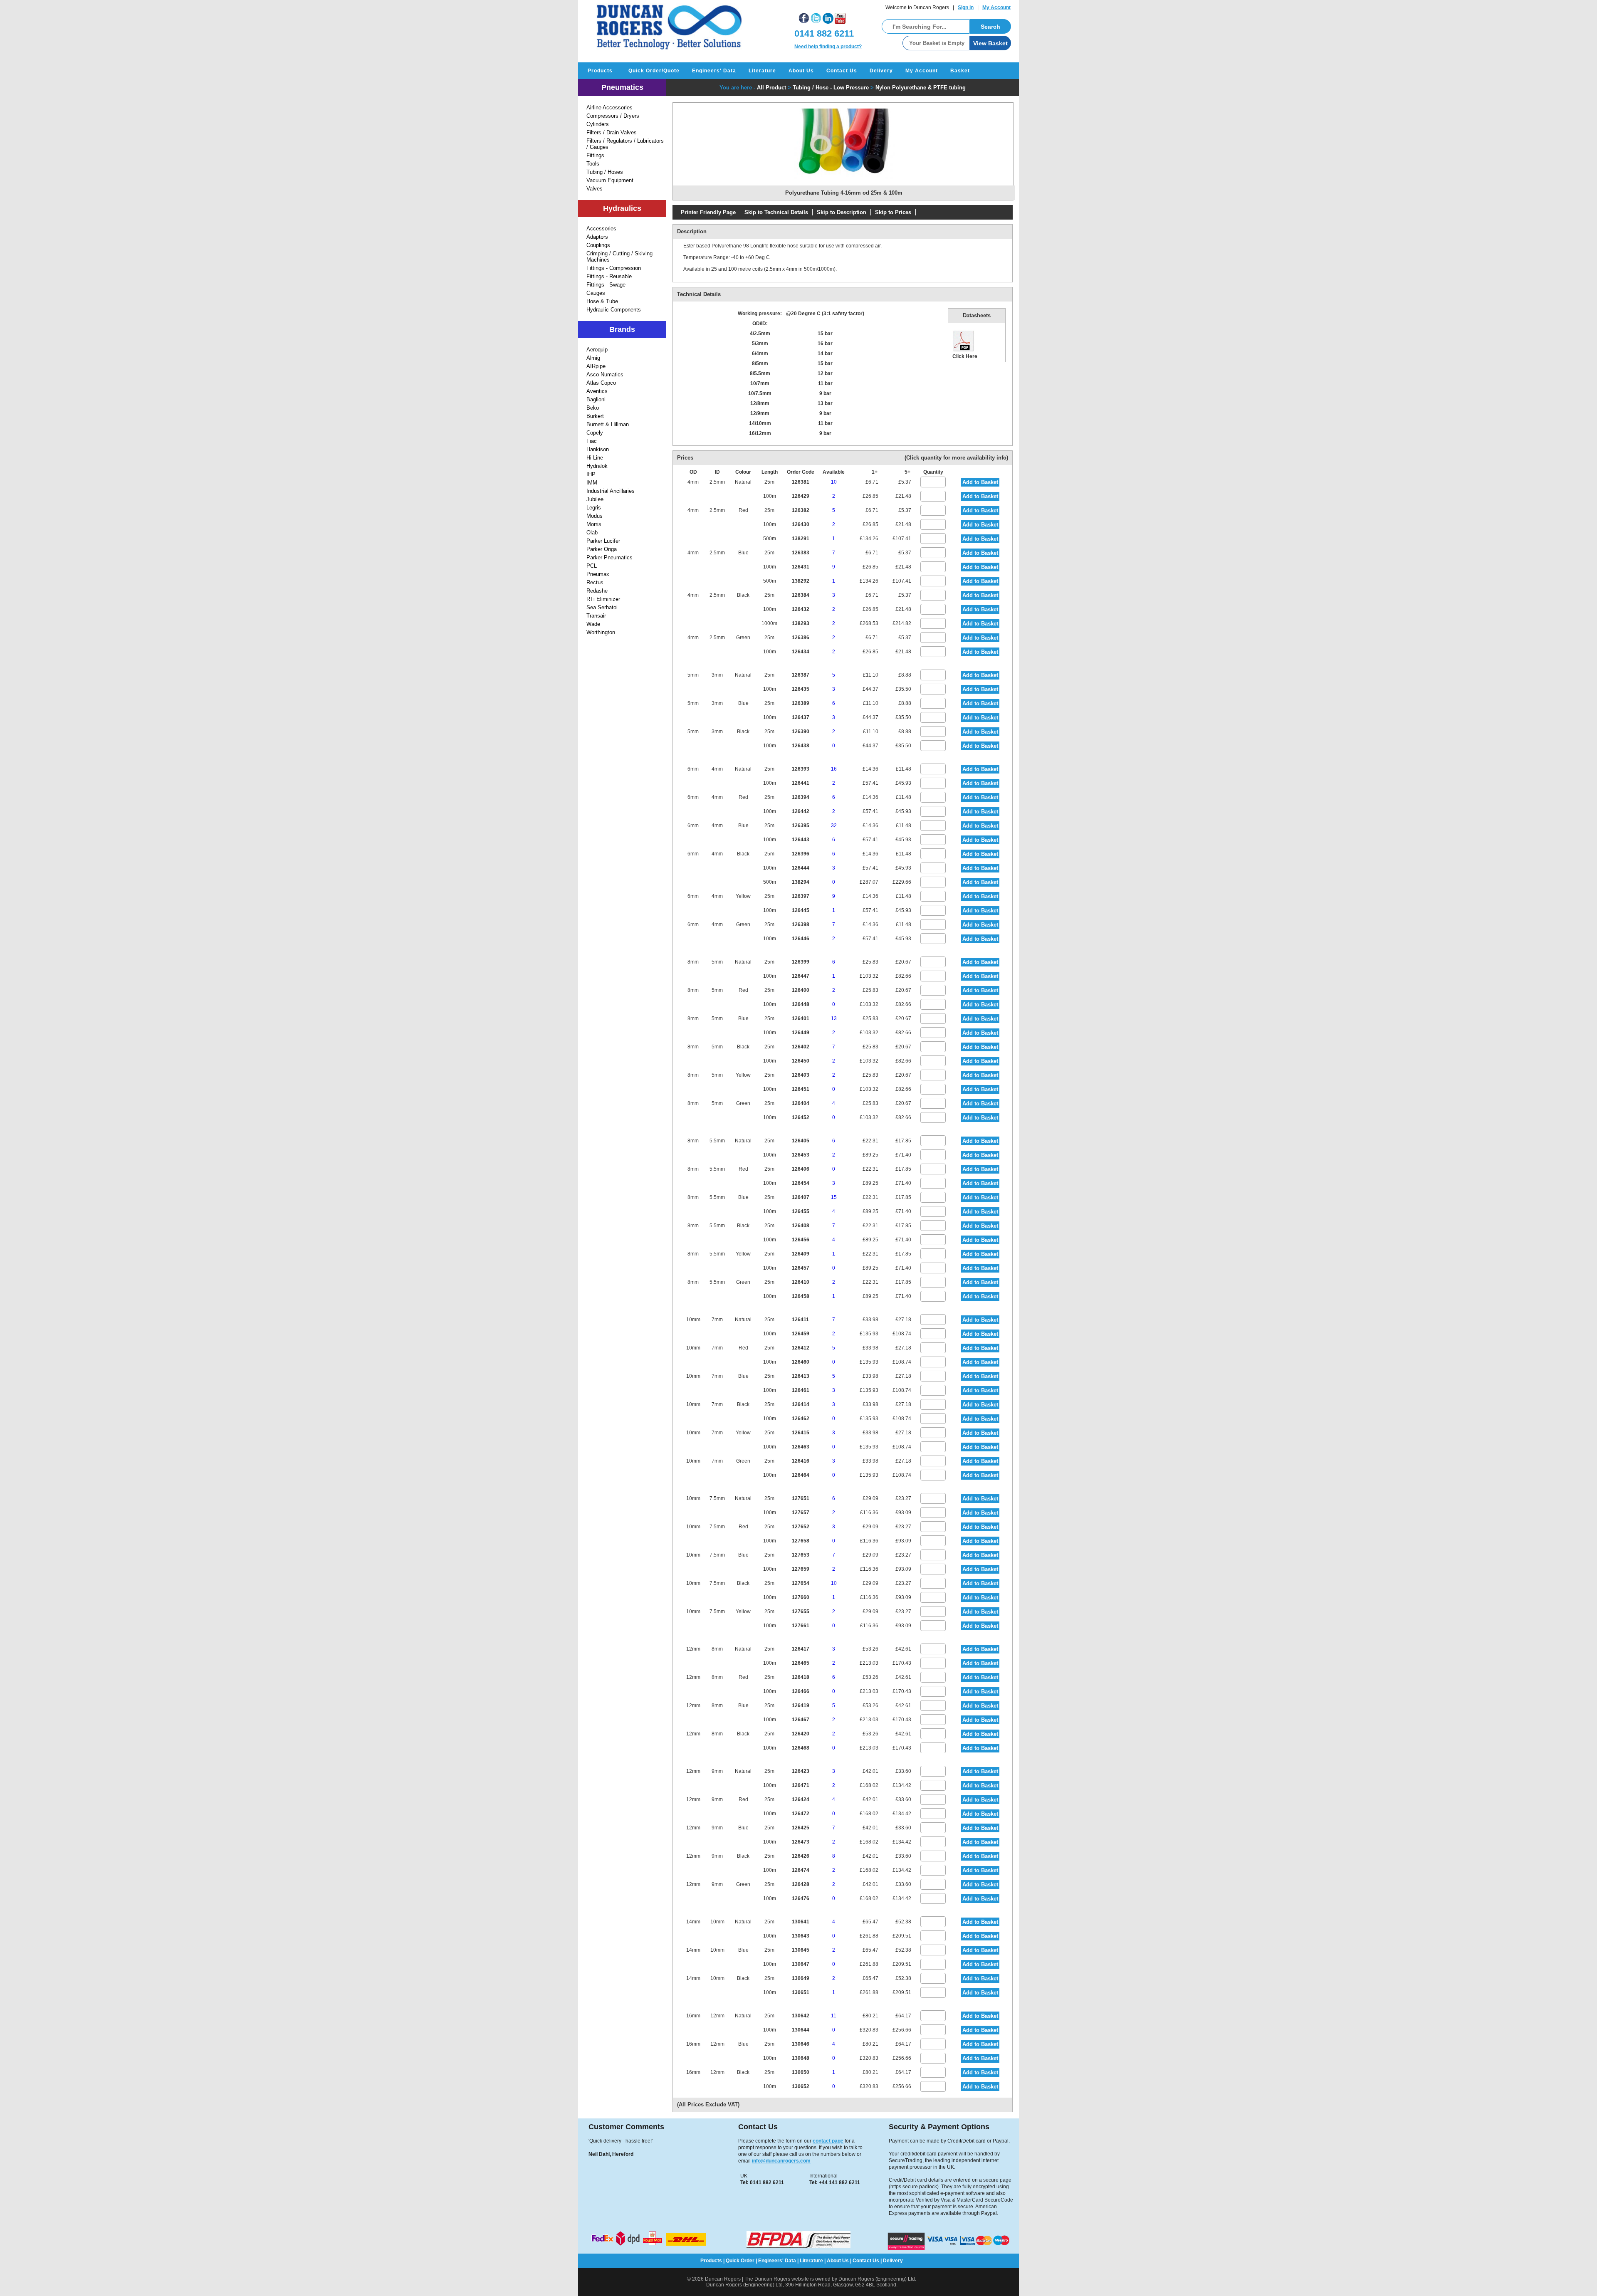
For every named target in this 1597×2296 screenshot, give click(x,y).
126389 (801, 703)
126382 (801, 510)
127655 (801, 1611)
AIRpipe (596, 366)
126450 (801, 1061)
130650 (801, 2072)
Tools (593, 164)
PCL (592, 566)
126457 (801, 1268)
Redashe (597, 591)
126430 (801, 524)
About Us (801, 71)
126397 (801, 896)
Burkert (595, 416)
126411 (800, 1320)
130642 (801, 2016)
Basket (960, 71)
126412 (801, 1348)
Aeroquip (597, 350)
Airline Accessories (609, 108)
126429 (801, 496)
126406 (801, 1169)
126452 (801, 1117)
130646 (801, 2044)
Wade (593, 624)
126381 (801, 482)
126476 (801, 1898)
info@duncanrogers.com (781, 2161)
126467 (801, 1720)
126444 (801, 868)
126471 (801, 1785)
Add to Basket (980, 482)
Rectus (595, 582)
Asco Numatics (605, 374)
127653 (801, 1555)
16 (834, 769)
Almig (593, 358)
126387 (801, 675)
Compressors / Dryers (613, 116)
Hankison (598, 449)
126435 (801, 689)
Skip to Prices (893, 212)
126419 (801, 1705)
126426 (801, 1856)
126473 (801, 1842)
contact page (828, 2141)
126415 (801, 1433)
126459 (801, 1334)
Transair (596, 616)
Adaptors (597, 237)
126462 (801, 1419)
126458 (801, 1296)
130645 (801, 1950)
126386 (801, 638)
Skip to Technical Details (776, 212)
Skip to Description (842, 212)
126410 (801, 1282)
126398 (801, 924)
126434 (801, 652)
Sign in (966, 7)
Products (600, 71)
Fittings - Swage (606, 285)
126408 (801, 1226)
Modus (595, 516)
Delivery (881, 71)
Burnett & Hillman (608, 424)
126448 (801, 1004)
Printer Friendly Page (708, 212)
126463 (801, 1447)
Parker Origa (602, 549)
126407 (801, 1197)
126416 (801, 1461)
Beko (593, 408)
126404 (801, 1103)
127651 (801, 1498)
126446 (801, 939)
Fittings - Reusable (609, 276)
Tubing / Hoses (605, 172)
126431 (801, 567)
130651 (801, 1992)
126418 (801, 1677)
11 (834, 2016)
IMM (592, 483)
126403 (801, 1075)
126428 (801, 1884)
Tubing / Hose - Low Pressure (831, 88)
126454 (801, 1183)
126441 (801, 783)
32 (834, 825)
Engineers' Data (714, 71)
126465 (801, 1663)
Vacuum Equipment (610, 180)
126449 (801, 1033)
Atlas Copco (601, 383)
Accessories (601, 229)
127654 (801, 1583)
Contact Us (842, 71)
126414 (801, 1404)
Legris (594, 508)
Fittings (595, 155)
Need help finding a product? (828, 47)
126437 (801, 717)
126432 (801, 609)
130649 (801, 1978)
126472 (801, 1814)
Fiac (592, 441)
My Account (996, 7)
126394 (801, 797)
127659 (801, 1569)
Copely (595, 433)
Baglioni (596, 399)
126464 (801, 1475)
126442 (801, 811)
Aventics (597, 391)
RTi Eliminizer (603, 599)
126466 (801, 1691)
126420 (801, 1734)
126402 (801, 1047)
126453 (801, 1155)
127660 (801, 1597)
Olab (592, 533)
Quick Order (740, 2261)
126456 (801, 1240)
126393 (801, 769)
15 (834, 1197)
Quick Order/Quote (654, 71)
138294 (801, 882)
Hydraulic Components (614, 310)
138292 (801, 581)
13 (834, 1018)
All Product (771, 88)
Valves (595, 189)
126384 (801, 595)
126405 (801, 1141)
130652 (801, 2086)
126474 (801, 1870)
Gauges (596, 293)
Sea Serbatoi (602, 607)
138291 (801, 539)
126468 (801, 1748)
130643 (801, 1936)
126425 (801, 1828)
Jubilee (595, 499)
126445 (801, 910)
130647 (801, 1964)
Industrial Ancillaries (611, 491)
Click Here (965, 356)
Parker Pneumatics (609, 557)
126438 (801, 746)
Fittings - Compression (614, 268)
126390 (801, 732)
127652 (801, 1527)
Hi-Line (595, 458)
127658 (801, 1541)
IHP (591, 474)
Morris (594, 524)
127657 (801, 1513)
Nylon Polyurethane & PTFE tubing (921, 88)
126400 (801, 990)
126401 (801, 1018)
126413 (801, 1376)
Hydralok (597, 466)
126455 (801, 1211)
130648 (801, 2058)
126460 (801, 1362)
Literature (762, 71)
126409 (801, 1254)
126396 (801, 854)
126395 (801, 825)
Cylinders (598, 124)
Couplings (598, 245)
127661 (801, 1626)
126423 (801, 1771)
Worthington (601, 632)
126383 (801, 553)
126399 (801, 962)
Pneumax (598, 574)
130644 (801, 2030)
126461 (801, 1390)
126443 (801, 840)
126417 (801, 1649)
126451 (801, 1089)
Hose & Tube (602, 301)
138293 (801, 623)
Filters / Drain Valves (612, 132)
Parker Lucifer (603, 541)
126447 (801, 976)
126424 (801, 1799)
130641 (801, 1922)
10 (834, 482)
